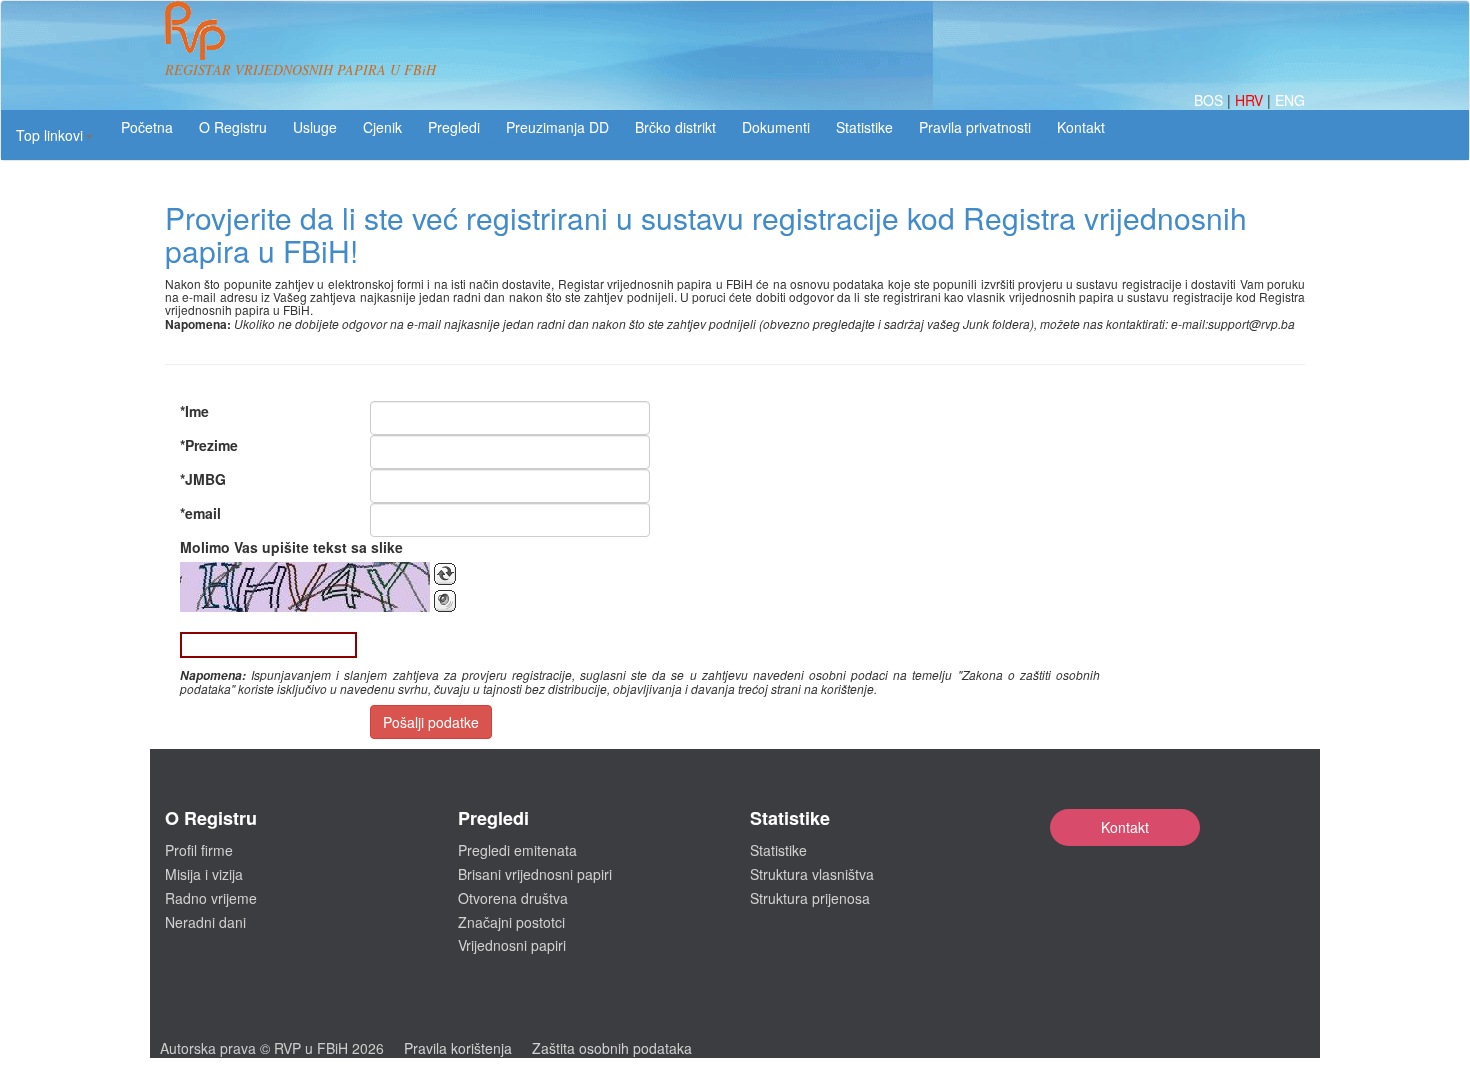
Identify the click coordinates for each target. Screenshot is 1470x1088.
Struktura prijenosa (810, 898)
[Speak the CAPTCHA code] (445, 601)
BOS (1210, 100)
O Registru (233, 127)
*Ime (194, 411)
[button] (54, 135)
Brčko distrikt (675, 127)
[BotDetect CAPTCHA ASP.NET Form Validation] (305, 587)
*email (200, 513)
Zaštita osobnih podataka (612, 1048)
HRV (1251, 100)
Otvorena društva (513, 898)
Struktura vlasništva (812, 874)
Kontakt (1125, 827)
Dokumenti (776, 127)
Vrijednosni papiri (512, 945)
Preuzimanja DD (557, 127)
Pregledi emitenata (517, 850)
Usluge (315, 127)
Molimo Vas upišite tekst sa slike (291, 547)
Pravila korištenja (458, 1048)
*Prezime (209, 445)
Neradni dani (205, 922)
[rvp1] (195, 28)
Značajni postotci (511, 922)
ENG (1290, 100)
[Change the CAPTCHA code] (445, 574)
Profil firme (199, 850)
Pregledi (454, 127)
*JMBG (203, 479)
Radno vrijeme (211, 898)
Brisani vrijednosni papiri (535, 874)
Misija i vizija (204, 874)
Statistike (864, 127)
